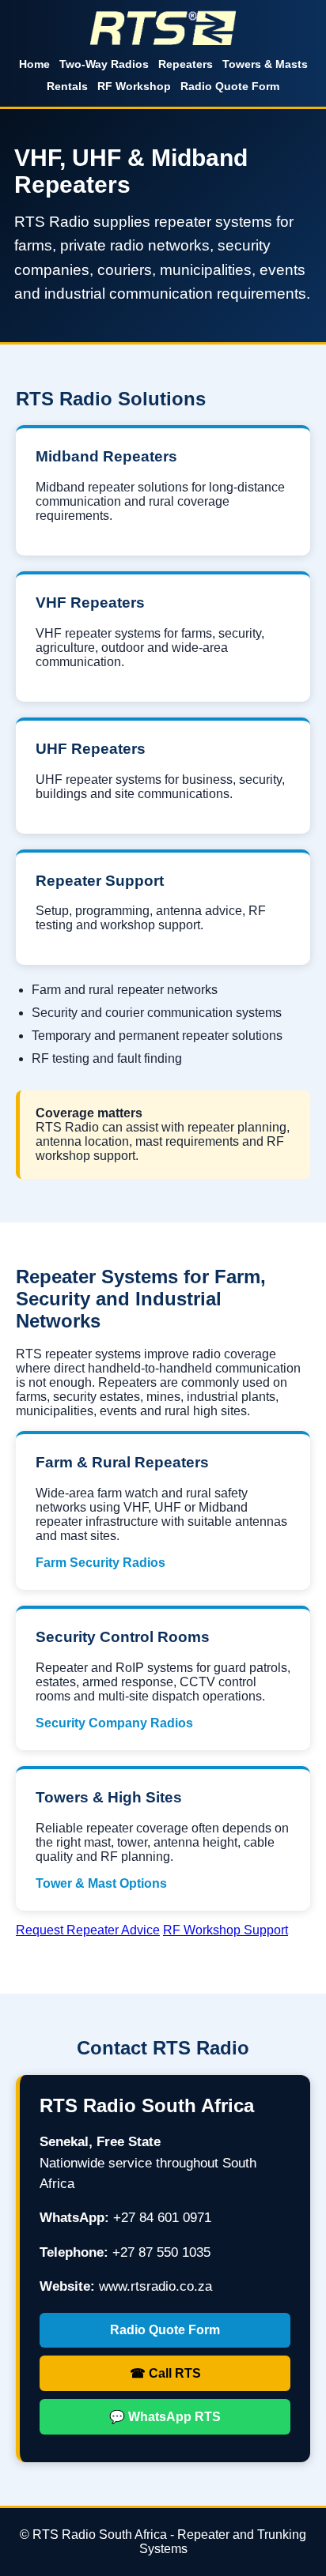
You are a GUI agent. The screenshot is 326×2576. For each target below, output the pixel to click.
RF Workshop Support (226, 1930)
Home (34, 64)
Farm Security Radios (100, 1563)
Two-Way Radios (104, 64)
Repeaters (186, 64)
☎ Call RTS (165, 2373)
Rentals (67, 86)
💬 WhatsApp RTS (165, 2417)
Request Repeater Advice (88, 1930)
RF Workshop (134, 86)
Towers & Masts (265, 64)
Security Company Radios (114, 1723)
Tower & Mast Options (101, 1883)
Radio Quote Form (230, 86)
